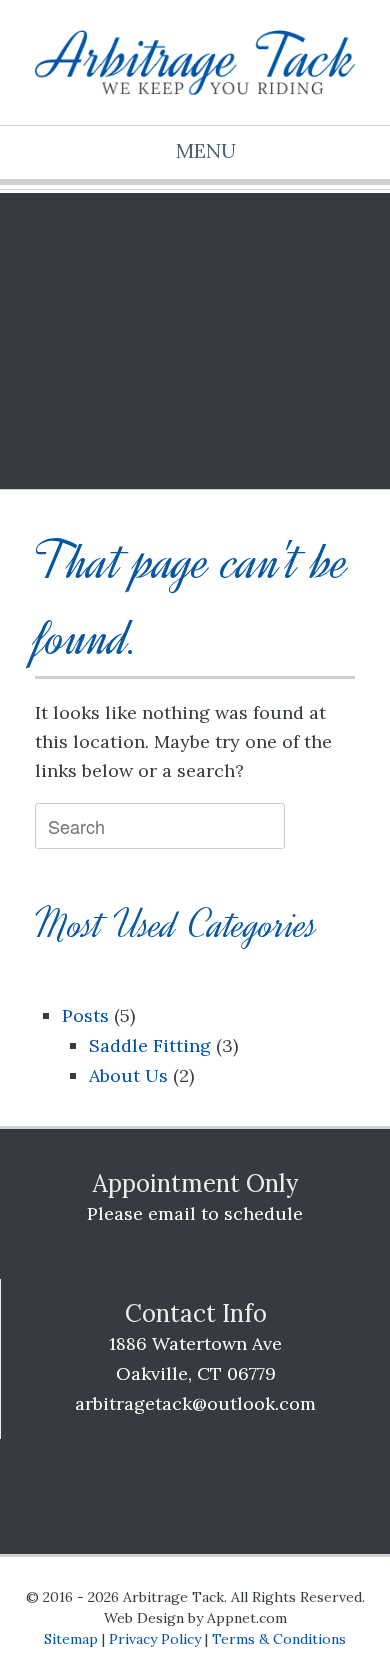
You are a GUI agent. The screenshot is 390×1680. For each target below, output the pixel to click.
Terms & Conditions (279, 1639)
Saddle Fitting (150, 1045)
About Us (128, 1075)
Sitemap (71, 1639)
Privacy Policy (155, 1639)
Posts (85, 1015)
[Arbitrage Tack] (195, 62)
